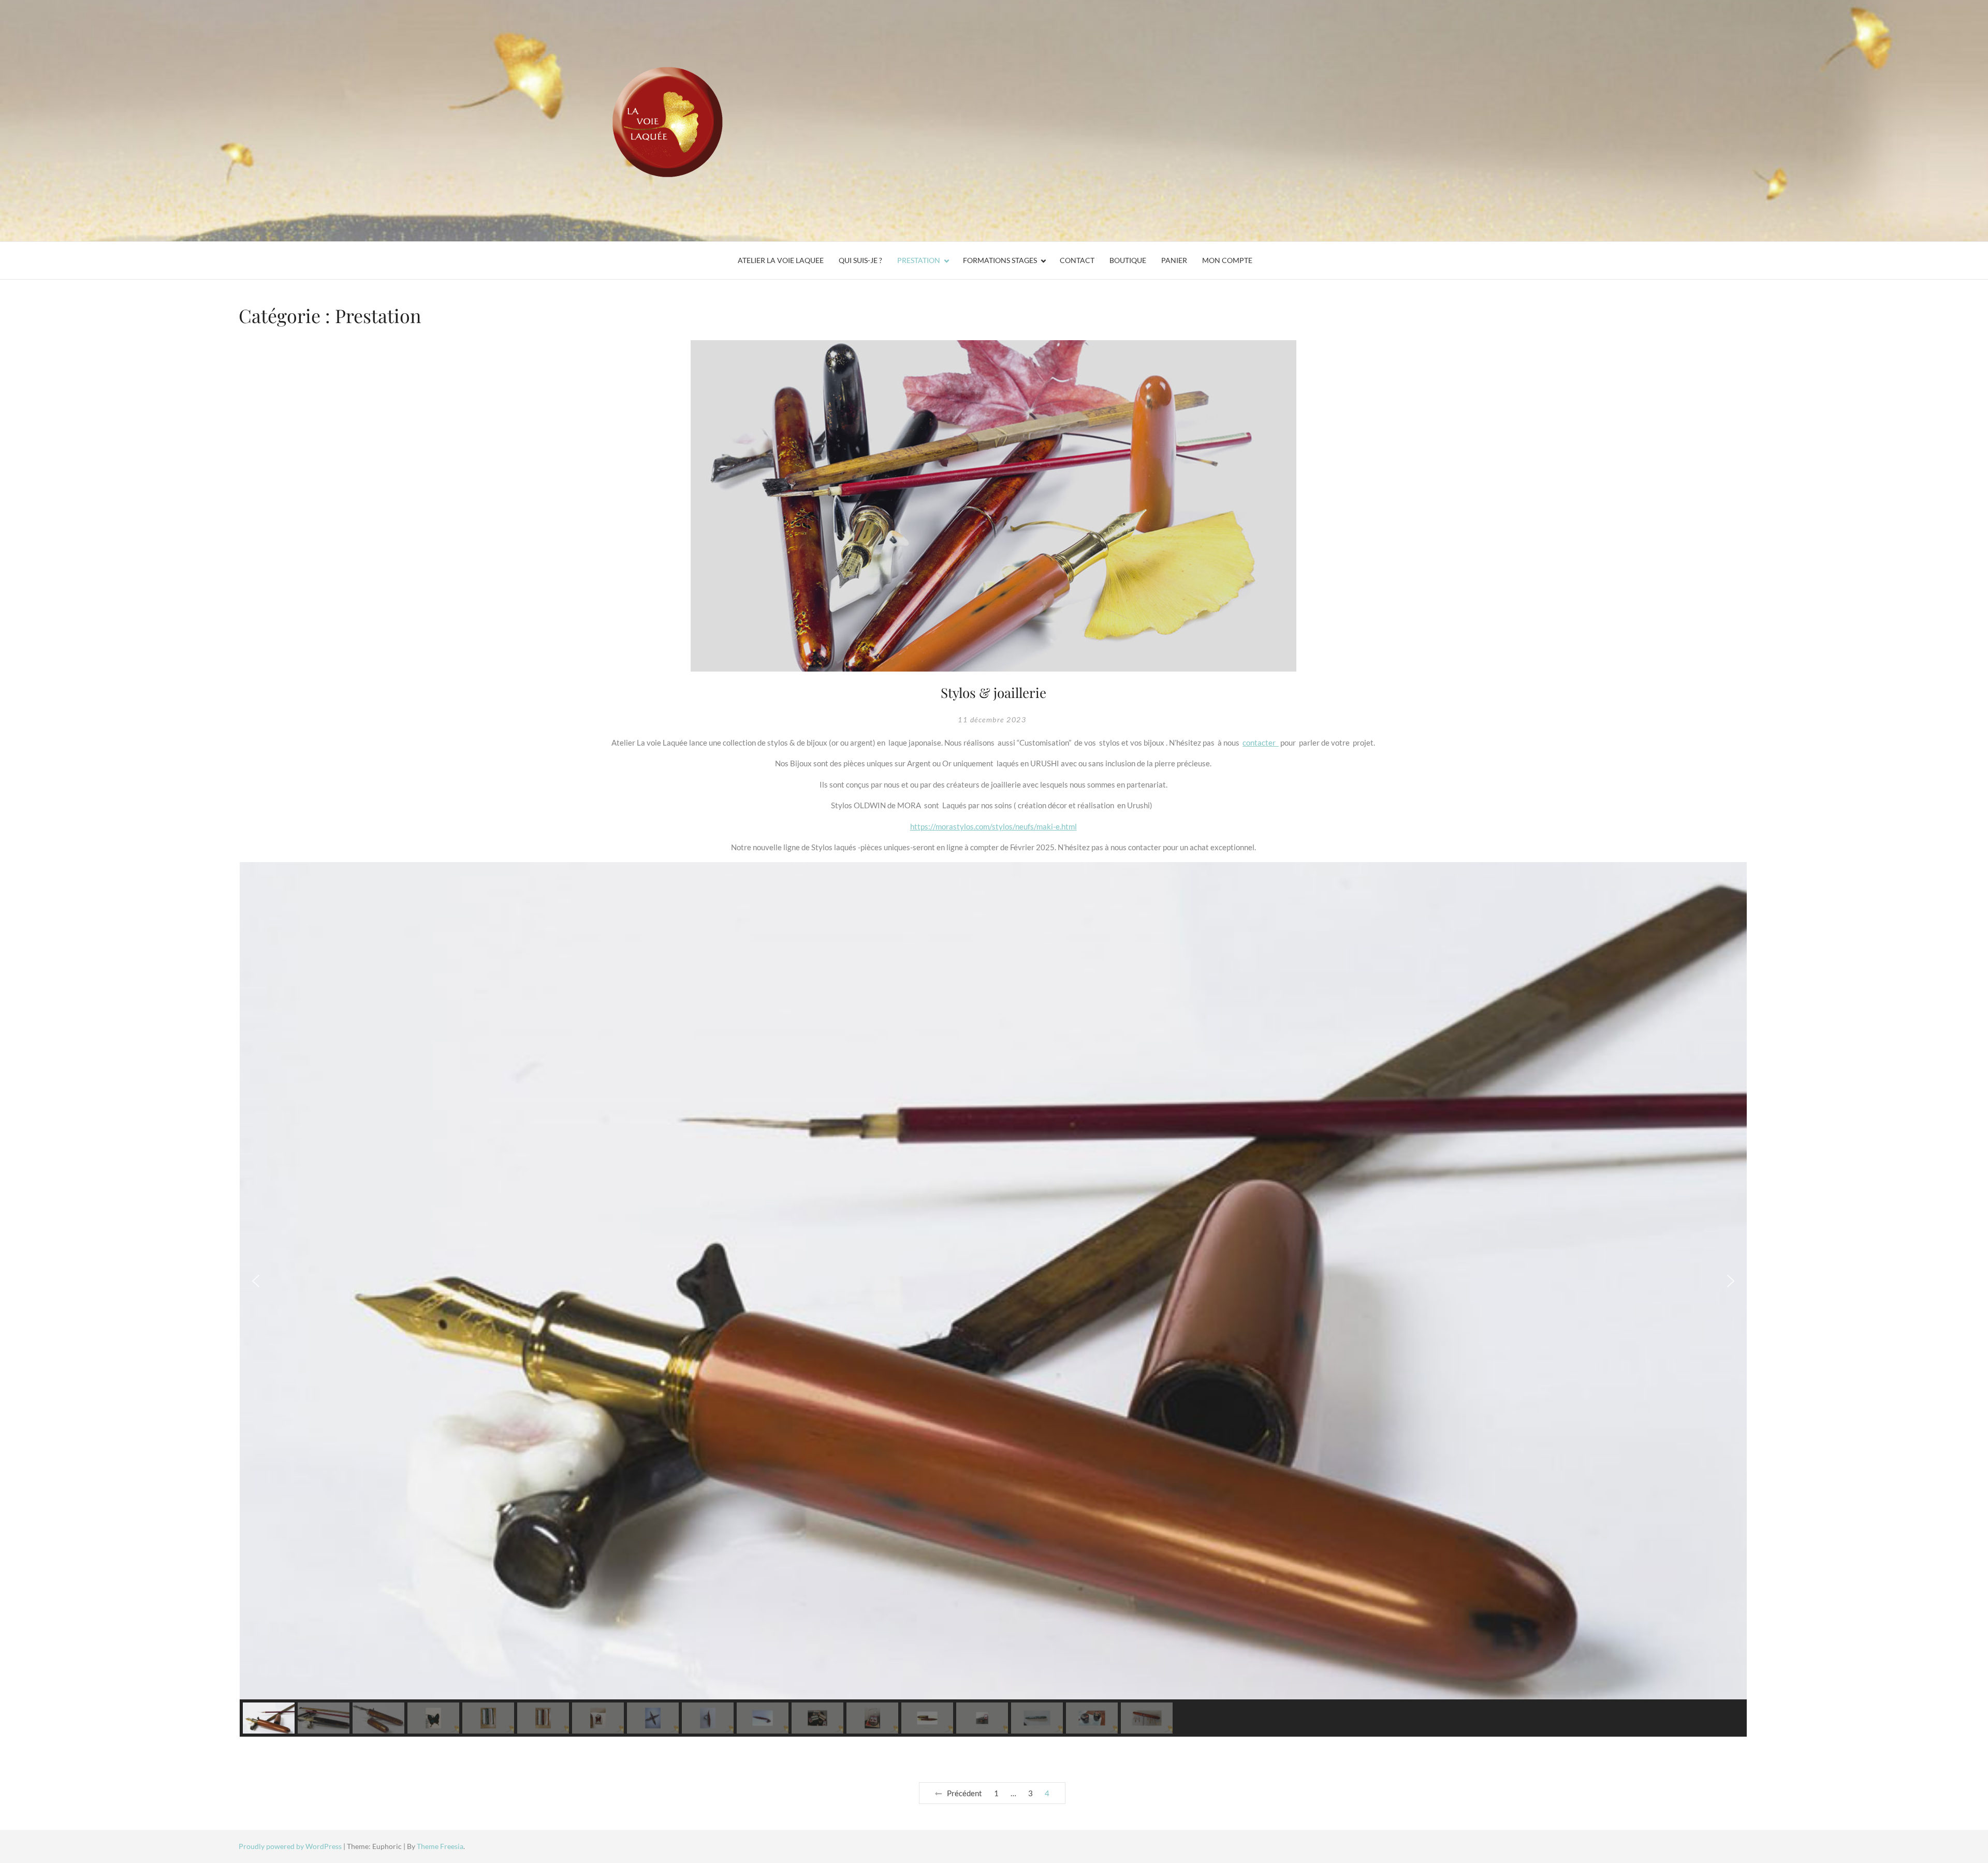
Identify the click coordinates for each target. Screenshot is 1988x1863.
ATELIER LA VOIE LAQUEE (781, 260)
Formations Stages (1000, 260)
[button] (256, 1281)
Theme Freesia (440, 1846)
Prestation (919, 260)
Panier (1174, 260)
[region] (993, 1299)
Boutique (1128, 260)
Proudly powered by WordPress (291, 1846)
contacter (1261, 743)
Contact (1077, 260)
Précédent (964, 1793)
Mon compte (1227, 260)
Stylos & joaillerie (993, 693)
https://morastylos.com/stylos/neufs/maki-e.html (993, 826)
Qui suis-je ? (860, 260)
